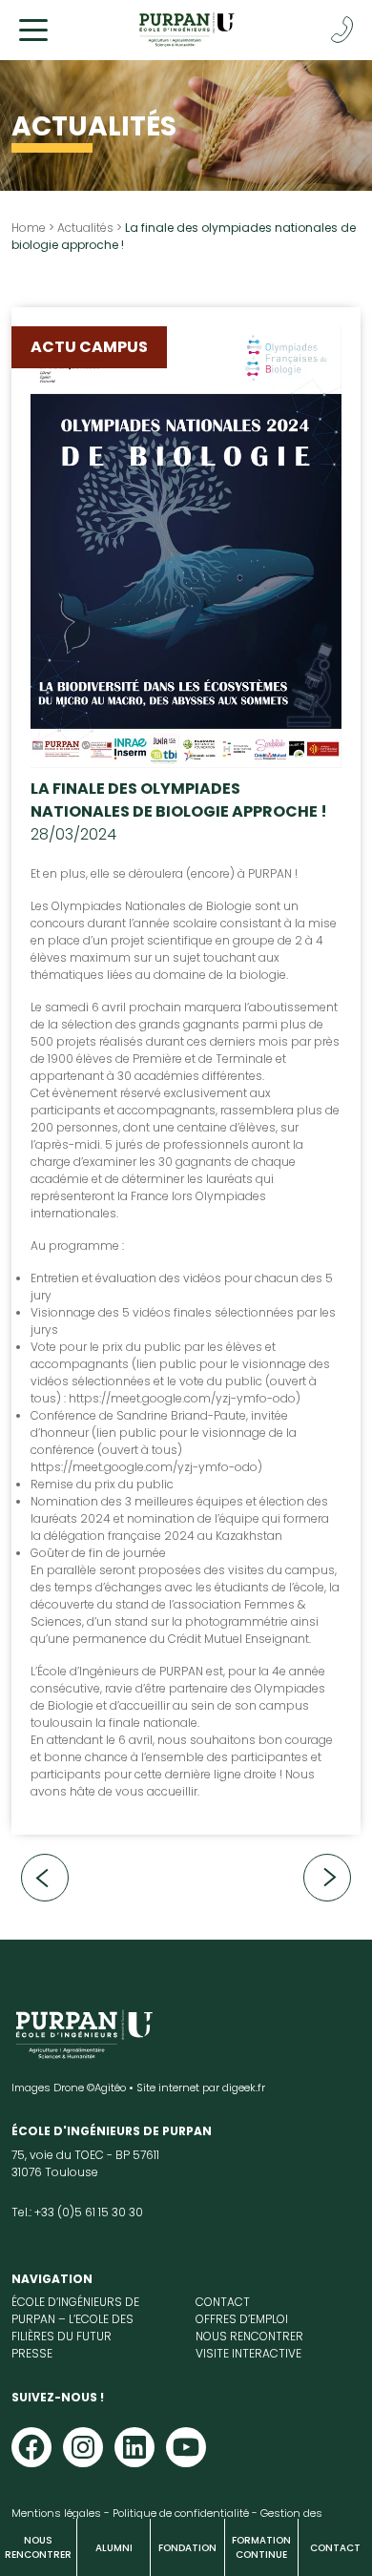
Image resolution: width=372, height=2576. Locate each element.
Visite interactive (248, 2353)
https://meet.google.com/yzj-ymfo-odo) (185, 1398)
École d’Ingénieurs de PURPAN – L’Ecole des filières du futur (75, 2319)
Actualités (85, 228)
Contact (335, 2548)
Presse (32, 2353)
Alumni (114, 2548)
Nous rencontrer (38, 2547)
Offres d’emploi (242, 2319)
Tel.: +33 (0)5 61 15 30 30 (77, 2212)
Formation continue (261, 2547)
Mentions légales (56, 2513)
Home (29, 228)
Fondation (187, 2548)
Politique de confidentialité (181, 2513)
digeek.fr (244, 2088)
